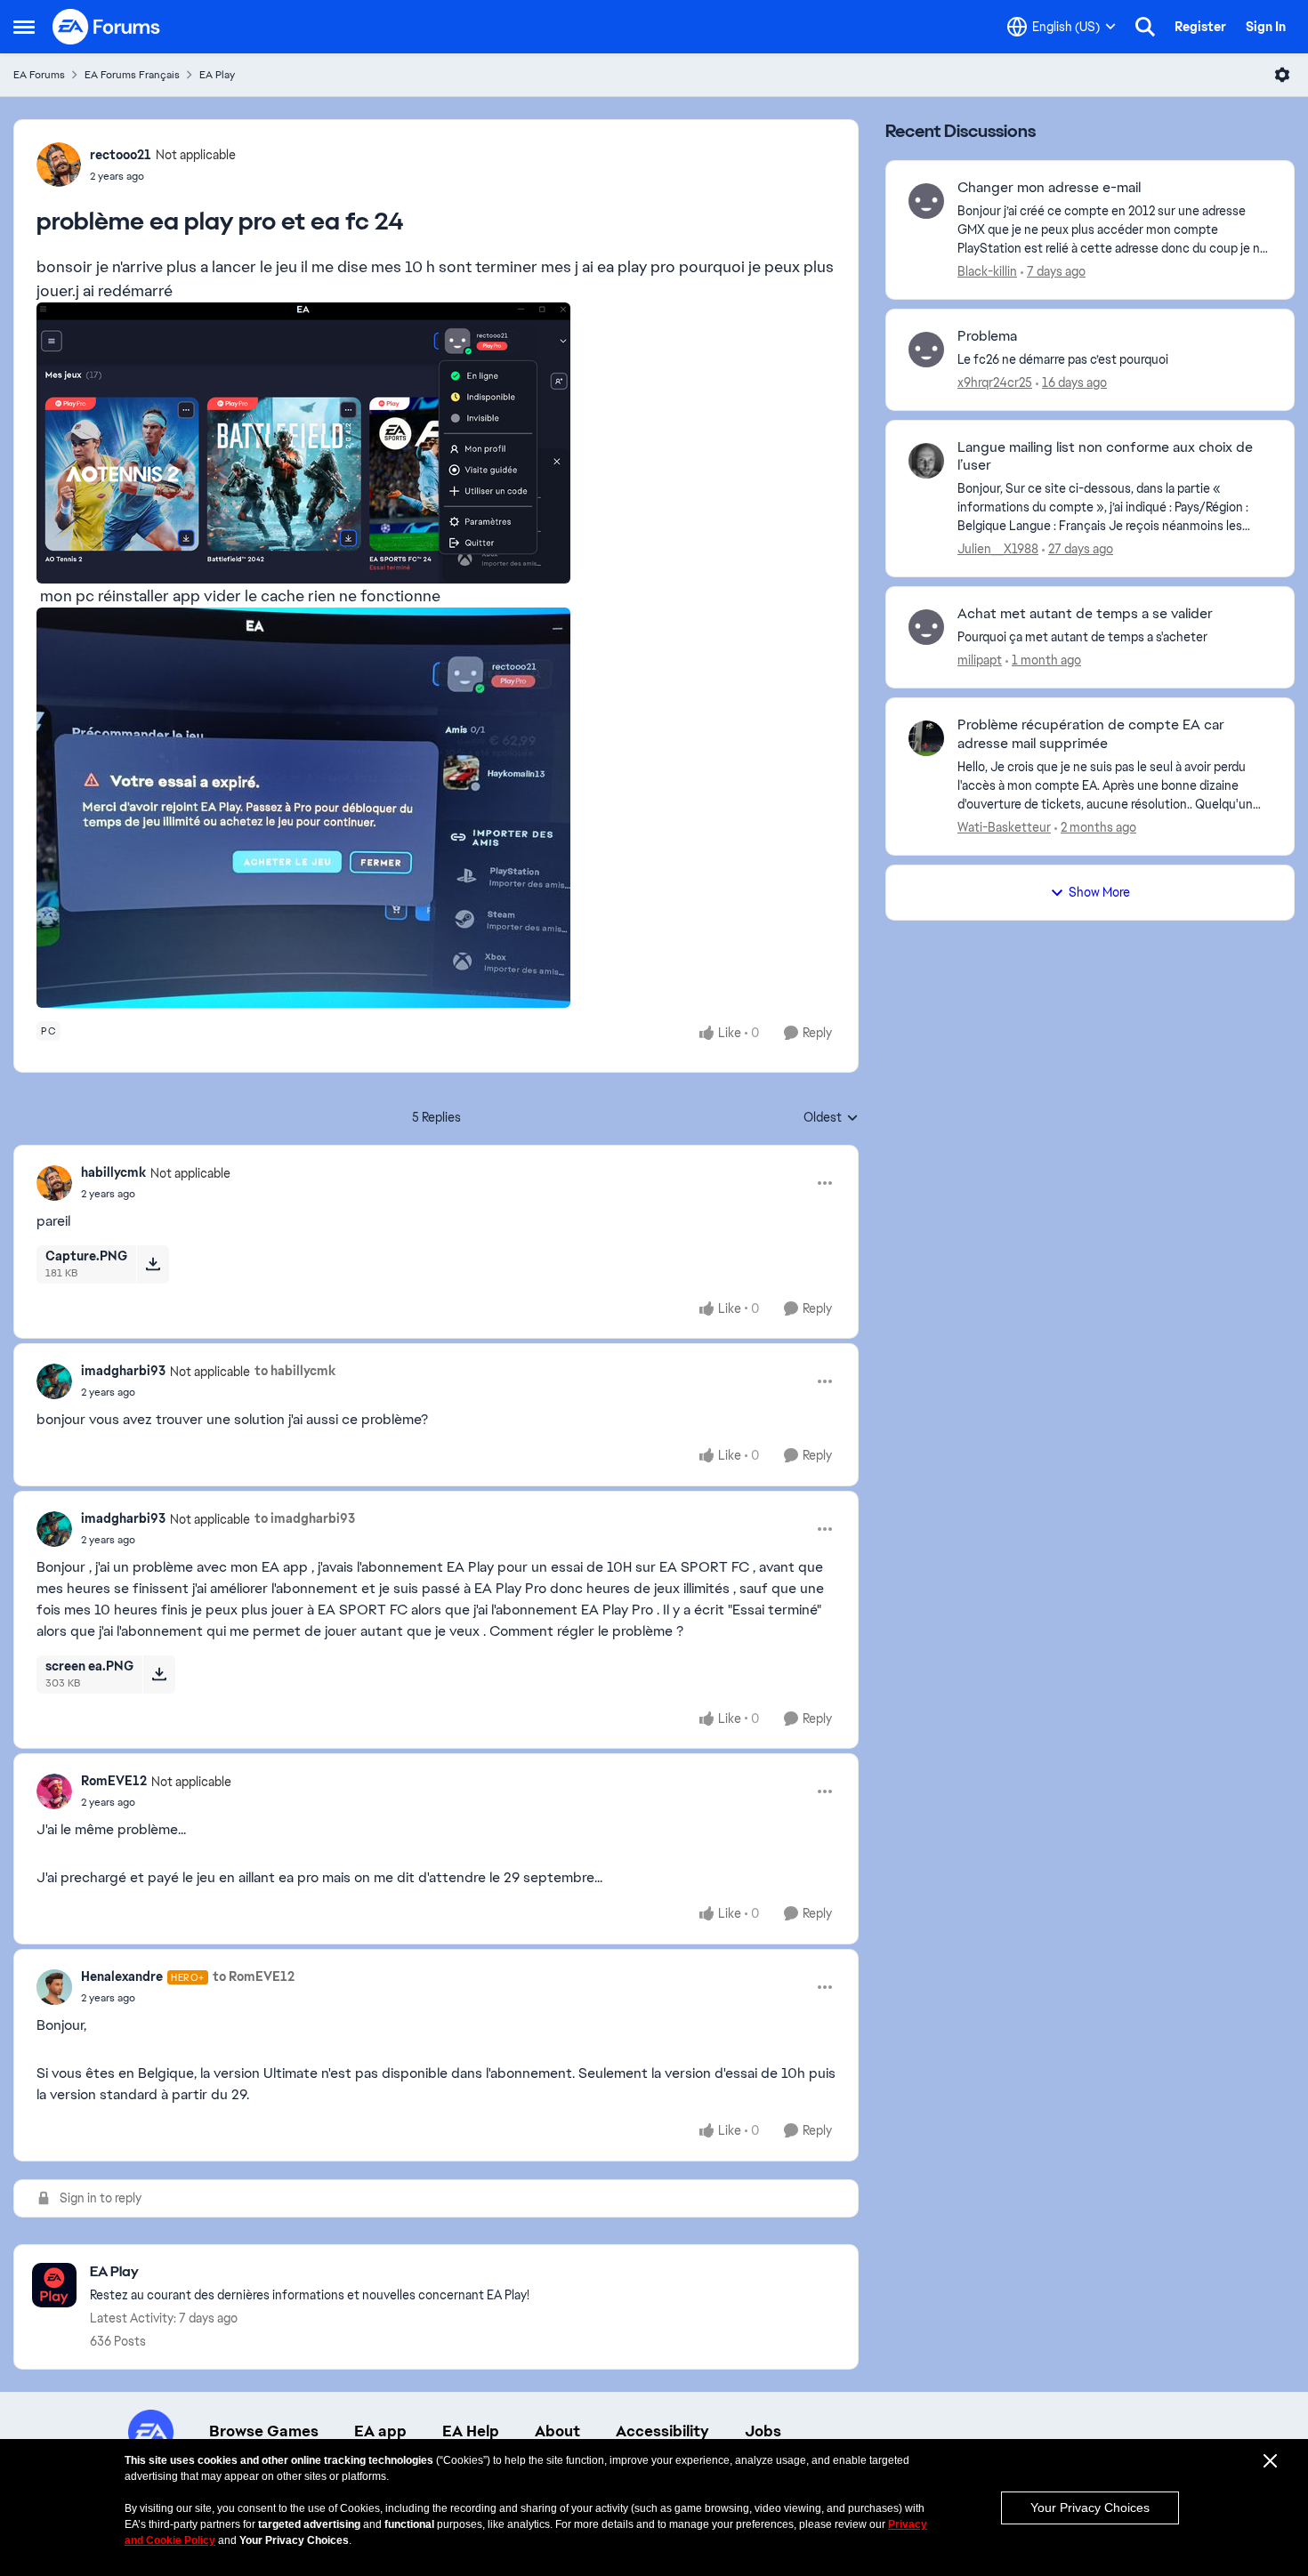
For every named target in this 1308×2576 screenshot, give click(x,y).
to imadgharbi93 (305, 1518)
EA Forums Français (132, 75)
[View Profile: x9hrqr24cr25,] (926, 350)
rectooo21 (121, 155)
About (557, 2431)
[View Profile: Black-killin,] (926, 201)
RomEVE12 (114, 1781)
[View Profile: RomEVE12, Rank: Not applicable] (54, 1791)
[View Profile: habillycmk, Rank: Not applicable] (54, 1183)
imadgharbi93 (123, 1371)
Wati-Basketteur (1004, 827)
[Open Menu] (1282, 75)
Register (1200, 27)
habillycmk (113, 1172)
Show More (1099, 892)
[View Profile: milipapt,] (926, 627)
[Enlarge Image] (436, 443)
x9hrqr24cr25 (995, 382)
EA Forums (39, 75)
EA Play (217, 75)
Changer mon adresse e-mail (1049, 188)
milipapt (980, 660)
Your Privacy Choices (1090, 2508)
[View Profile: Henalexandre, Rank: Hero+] (54, 1987)
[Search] (1145, 27)
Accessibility (662, 2431)
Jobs (763, 2431)
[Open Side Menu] (24, 27)
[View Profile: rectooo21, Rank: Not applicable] (59, 165)
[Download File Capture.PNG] (153, 1264)
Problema (987, 336)
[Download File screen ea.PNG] (159, 1674)
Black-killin (987, 271)
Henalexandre (122, 1976)
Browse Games (264, 2431)
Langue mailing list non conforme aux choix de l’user (1105, 457)
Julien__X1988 (998, 549)
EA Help (471, 2431)
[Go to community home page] (107, 27)
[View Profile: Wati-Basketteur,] (926, 738)
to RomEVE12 (254, 1976)
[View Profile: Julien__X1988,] (926, 461)
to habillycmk (295, 1371)
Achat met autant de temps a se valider (1085, 614)
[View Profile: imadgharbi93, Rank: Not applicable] (54, 1381)
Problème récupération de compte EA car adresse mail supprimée (1091, 734)
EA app (380, 2431)
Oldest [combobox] (831, 1118)
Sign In (1266, 27)
